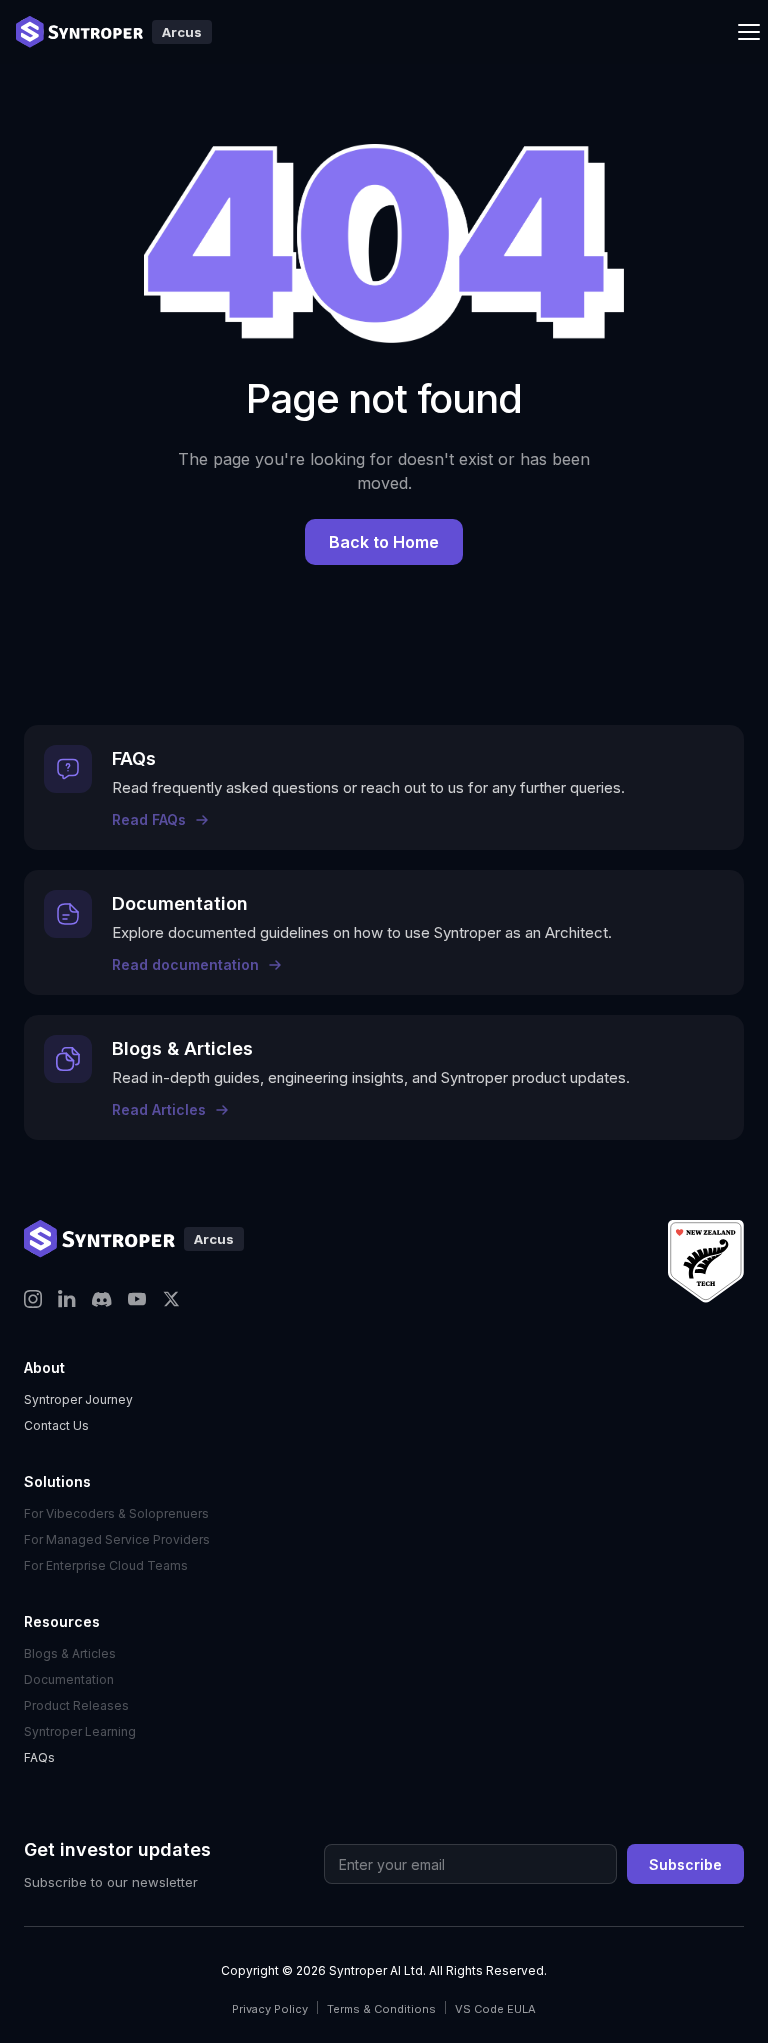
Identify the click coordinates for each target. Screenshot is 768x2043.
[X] (171, 1299)
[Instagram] (33, 1299)
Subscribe (685, 1864)
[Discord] (102, 1299)
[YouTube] (137, 1299)
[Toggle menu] (749, 32)
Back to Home (384, 542)
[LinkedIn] (67, 1299)
